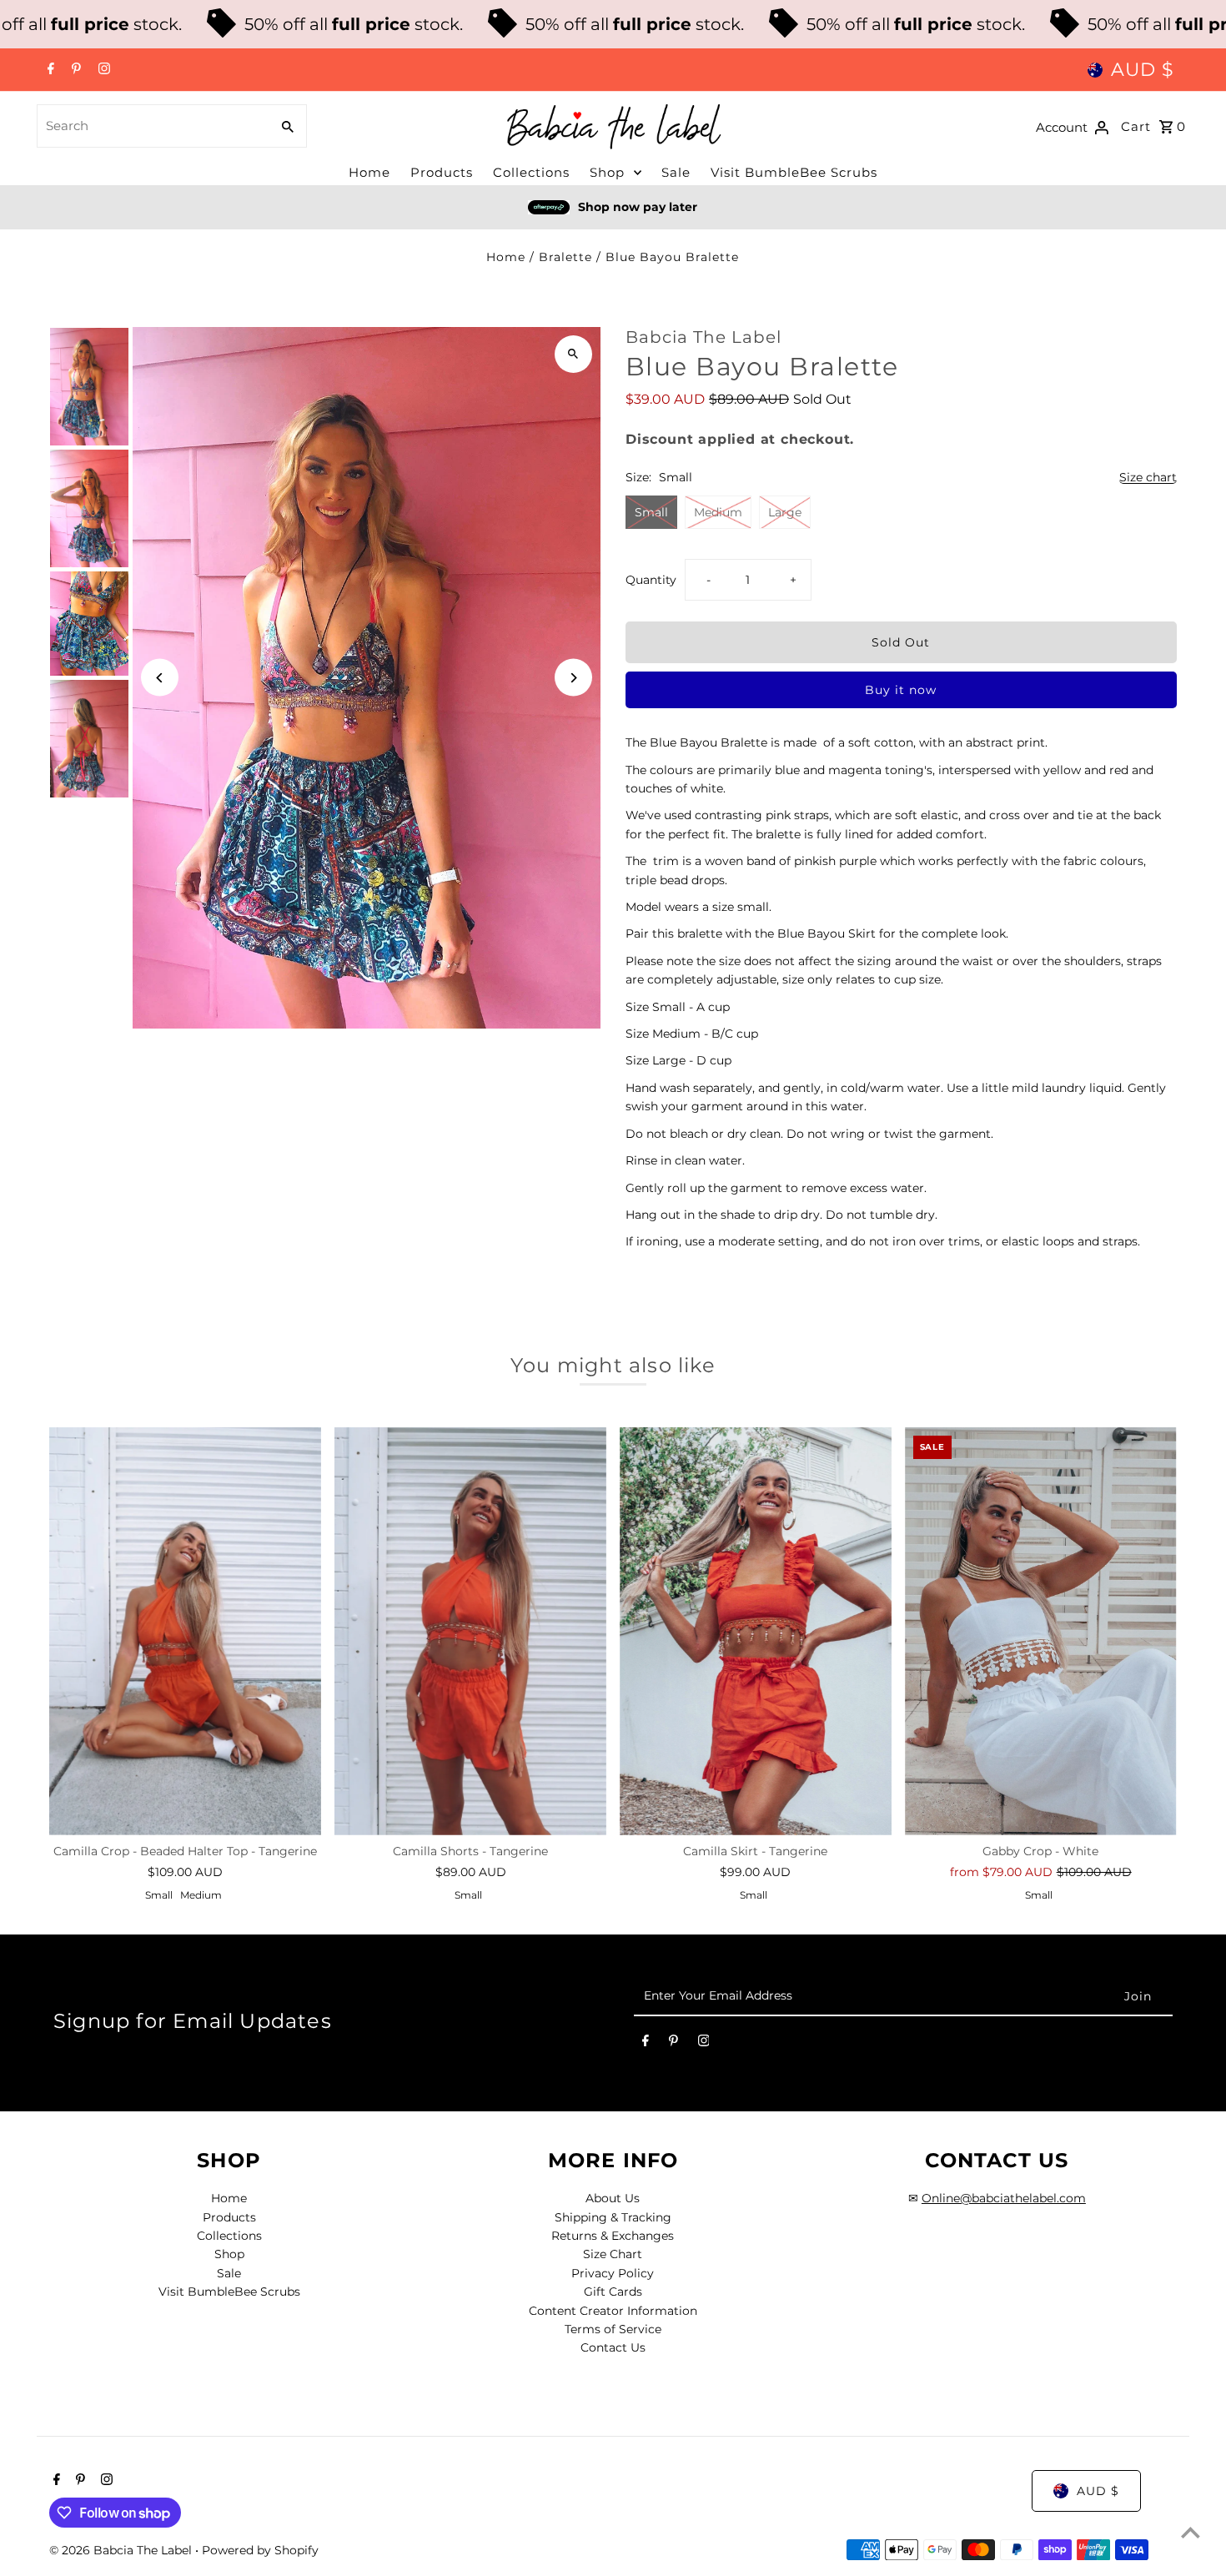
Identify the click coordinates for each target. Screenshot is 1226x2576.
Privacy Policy (613, 2273)
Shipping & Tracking (613, 2217)
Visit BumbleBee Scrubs (794, 172)
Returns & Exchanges (613, 2236)
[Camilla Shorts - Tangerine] (470, 1631)
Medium (718, 512)
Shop (607, 172)
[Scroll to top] (1191, 2532)
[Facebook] (49, 70)
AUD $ (1143, 70)
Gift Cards (613, 2292)
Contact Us (613, 2347)
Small (651, 512)
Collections (531, 172)
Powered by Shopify (260, 2550)
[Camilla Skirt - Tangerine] (756, 1631)
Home (369, 172)
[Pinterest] (74, 70)
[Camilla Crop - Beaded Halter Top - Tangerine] (185, 1631)
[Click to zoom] (573, 354)
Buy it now (901, 690)
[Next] (573, 678)
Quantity (651, 580)
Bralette (565, 257)
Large (785, 512)
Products (442, 172)
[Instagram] (102, 70)
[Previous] (160, 678)
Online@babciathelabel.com (1004, 2198)
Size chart (1148, 478)
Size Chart (613, 2254)
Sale (676, 172)
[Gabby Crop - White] (1041, 1631)
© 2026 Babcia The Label (122, 2550)
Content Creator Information (613, 2311)
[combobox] (152, 126)
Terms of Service (613, 2329)
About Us (613, 2198)
